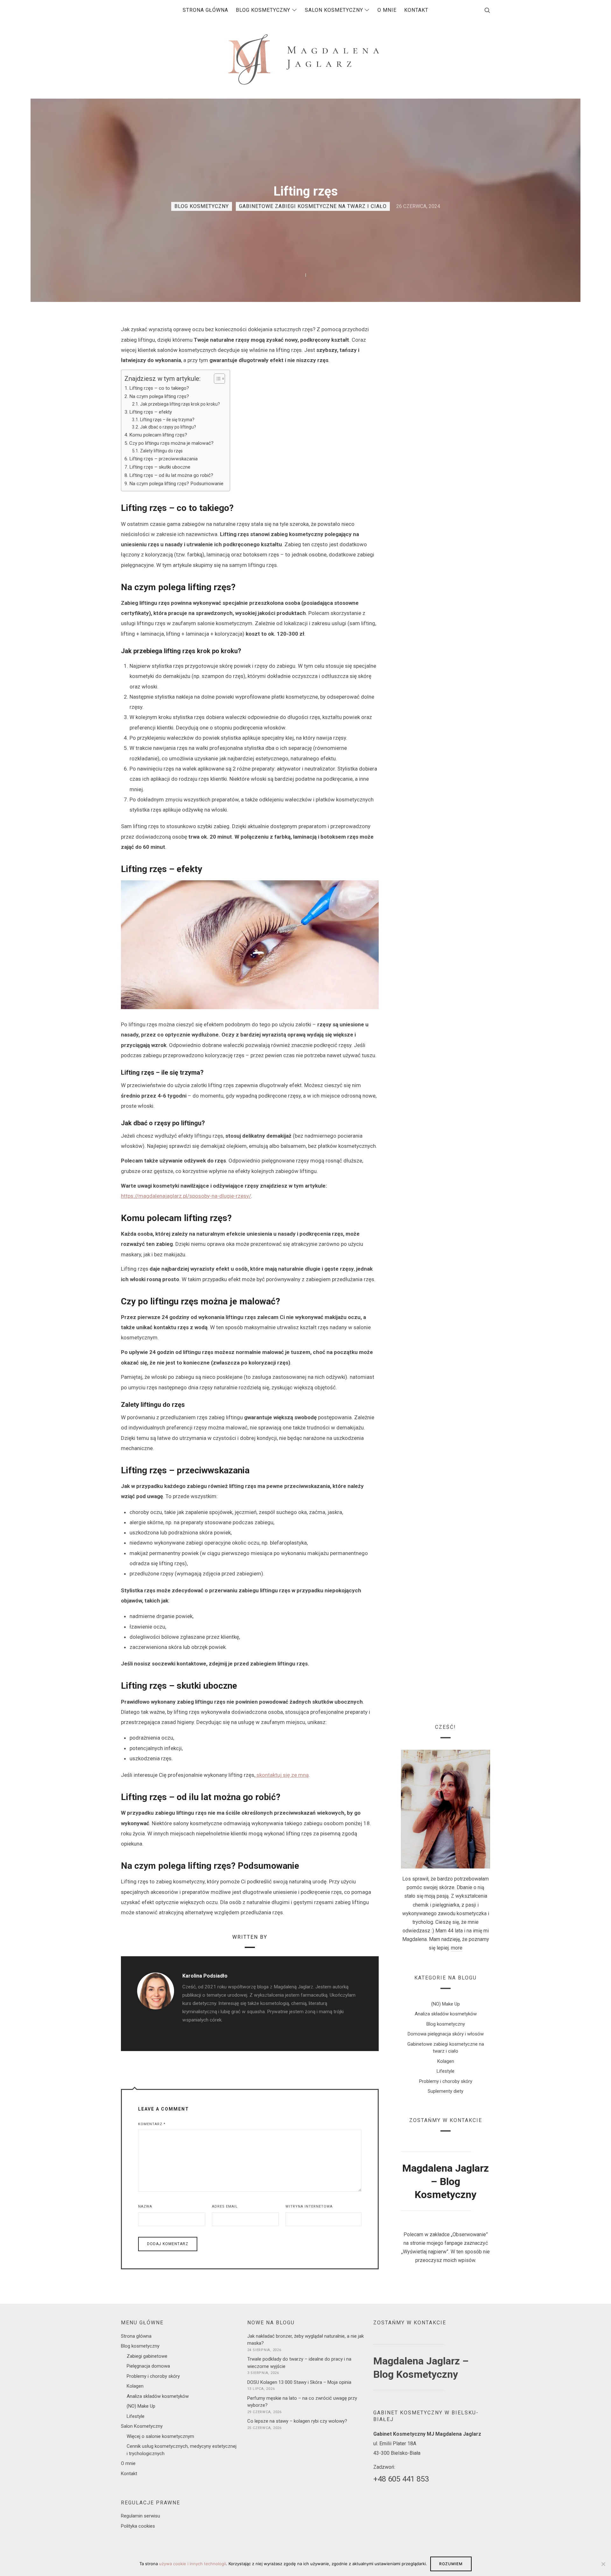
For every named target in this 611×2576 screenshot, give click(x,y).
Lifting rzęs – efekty (151, 412)
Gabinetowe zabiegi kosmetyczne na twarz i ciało (313, 206)
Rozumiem (451, 2564)
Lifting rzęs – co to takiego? (159, 388)
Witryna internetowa (309, 2206)
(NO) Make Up (446, 2004)
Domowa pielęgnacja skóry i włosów (446, 2034)
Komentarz (152, 2124)
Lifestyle (446, 2071)
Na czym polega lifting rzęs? (159, 396)
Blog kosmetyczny (202, 206)
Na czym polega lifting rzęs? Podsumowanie (176, 484)
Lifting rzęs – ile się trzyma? (167, 420)
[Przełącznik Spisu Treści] (216, 379)
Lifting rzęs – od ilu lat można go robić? (171, 475)
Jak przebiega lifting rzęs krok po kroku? (180, 404)
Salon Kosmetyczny (142, 2426)
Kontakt (129, 2474)
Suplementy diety (446, 2091)
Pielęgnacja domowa (148, 2366)
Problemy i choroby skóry (446, 2081)
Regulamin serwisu (140, 2516)
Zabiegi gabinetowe (147, 2356)
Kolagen (446, 2061)
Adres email (225, 2206)
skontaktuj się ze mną (283, 1775)
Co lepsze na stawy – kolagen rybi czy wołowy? (297, 2421)
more (457, 1948)
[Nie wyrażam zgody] (603, 2564)
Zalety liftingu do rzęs (161, 451)
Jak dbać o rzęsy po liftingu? (168, 427)
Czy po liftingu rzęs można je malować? (171, 443)
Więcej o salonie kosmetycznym (160, 2436)
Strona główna (136, 2336)
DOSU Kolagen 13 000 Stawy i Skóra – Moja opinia (299, 2382)
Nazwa (145, 2206)
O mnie (128, 2463)
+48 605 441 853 (401, 2479)
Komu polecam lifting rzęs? (158, 435)
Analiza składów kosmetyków (446, 2014)
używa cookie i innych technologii (193, 2564)
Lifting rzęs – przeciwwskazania (163, 459)
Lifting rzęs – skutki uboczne (160, 467)
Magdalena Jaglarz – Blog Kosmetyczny (446, 2182)
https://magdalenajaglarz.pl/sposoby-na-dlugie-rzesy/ (186, 1196)
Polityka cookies (138, 2526)
